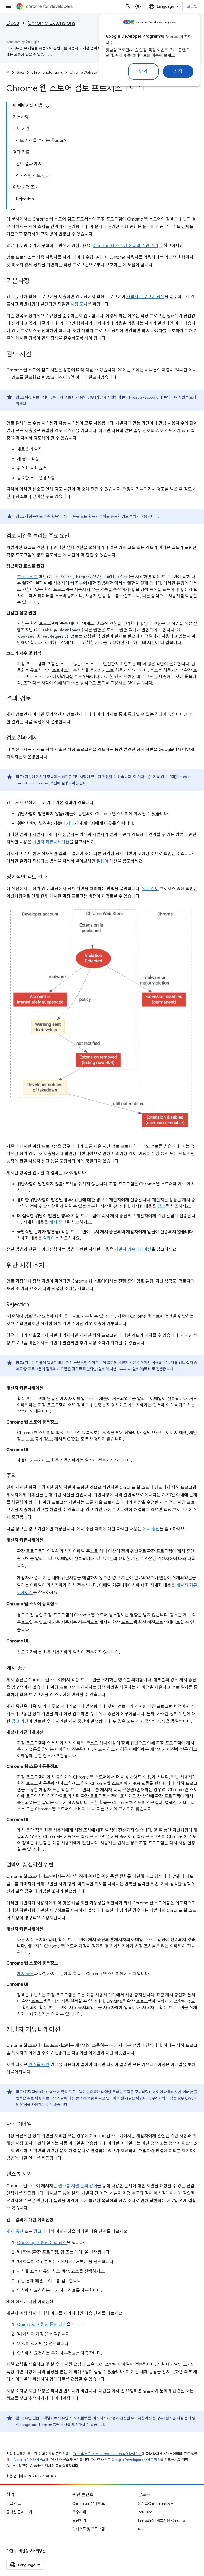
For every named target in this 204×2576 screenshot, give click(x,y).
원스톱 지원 (39, 2065)
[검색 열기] (128, 6)
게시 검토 (150, 889)
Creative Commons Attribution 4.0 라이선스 (107, 2454)
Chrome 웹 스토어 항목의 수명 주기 (126, 246)
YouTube (145, 2512)
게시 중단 (58, 1222)
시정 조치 (79, 304)
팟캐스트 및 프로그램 (89, 2529)
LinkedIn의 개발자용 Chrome (161, 2520)
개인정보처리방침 (32, 2551)
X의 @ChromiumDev (156, 2503)
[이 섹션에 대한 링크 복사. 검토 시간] (37, 355)
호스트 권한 (27, 577)
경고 (161, 1206)
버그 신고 (14, 2503)
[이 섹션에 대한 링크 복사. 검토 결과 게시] (43, 738)
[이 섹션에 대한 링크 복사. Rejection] (35, 1305)
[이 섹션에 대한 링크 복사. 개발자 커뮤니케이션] (66, 2030)
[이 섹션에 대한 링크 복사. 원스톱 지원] (37, 2174)
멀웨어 (102, 861)
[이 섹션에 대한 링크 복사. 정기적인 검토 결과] (53, 877)
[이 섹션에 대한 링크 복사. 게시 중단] (32, 1669)
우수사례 (79, 2512)
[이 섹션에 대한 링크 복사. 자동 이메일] (37, 2125)
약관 (10, 2551)
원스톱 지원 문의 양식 (78, 2186)
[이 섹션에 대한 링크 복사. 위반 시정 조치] (50, 1266)
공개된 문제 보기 (19, 2512)
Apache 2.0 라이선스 (29, 2460)
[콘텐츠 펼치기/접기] (48, 107)
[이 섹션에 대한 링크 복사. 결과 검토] (37, 699)
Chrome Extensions (52, 23)
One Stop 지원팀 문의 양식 (42, 2243)
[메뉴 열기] (8, 6)
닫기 (143, 71)
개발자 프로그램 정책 (145, 297)
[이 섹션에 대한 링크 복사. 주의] (21, 1476)
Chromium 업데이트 (89, 2503)
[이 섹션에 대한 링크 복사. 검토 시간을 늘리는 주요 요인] (74, 536)
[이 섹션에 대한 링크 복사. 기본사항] (35, 281)
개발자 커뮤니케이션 (51, 842)
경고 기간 (20, 1721)
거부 (70, 824)
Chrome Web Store (85, 72)
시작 (178, 71)
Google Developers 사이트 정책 (136, 2460)
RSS (141, 2529)
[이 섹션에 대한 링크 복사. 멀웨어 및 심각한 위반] (59, 1865)
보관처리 (79, 2520)
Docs (13, 23)
